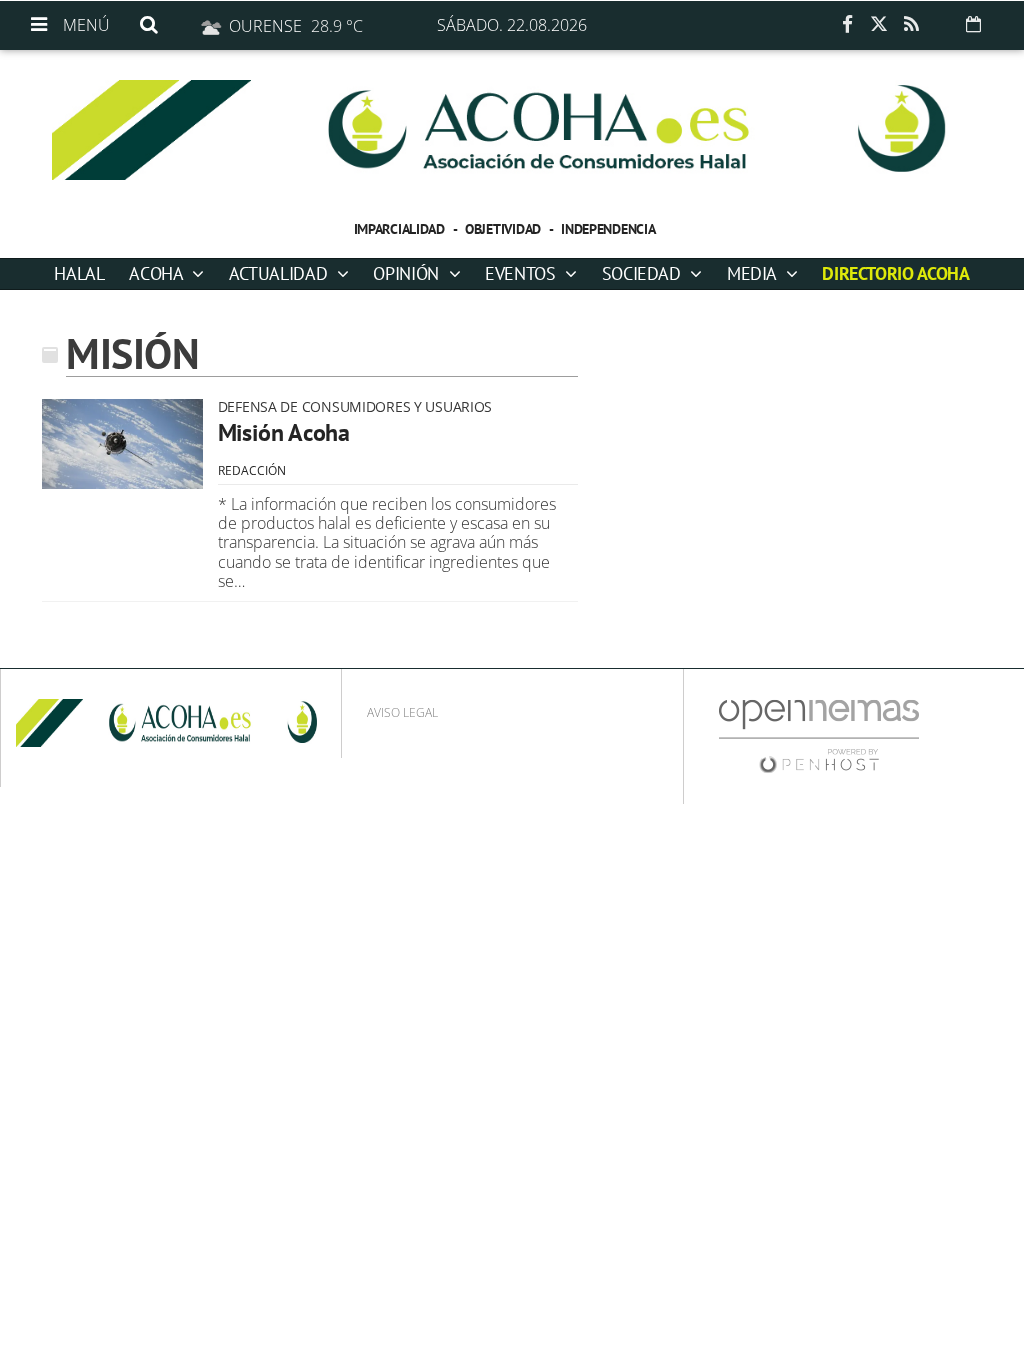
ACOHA (158, 273)
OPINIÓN (408, 273)
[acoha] (512, 130)
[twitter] (879, 25)
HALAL (79, 273)
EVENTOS (522, 273)
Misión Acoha (284, 432)
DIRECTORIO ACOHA (895, 273)
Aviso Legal (402, 712)
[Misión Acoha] (122, 444)
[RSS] (911, 25)
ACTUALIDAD (280, 273)
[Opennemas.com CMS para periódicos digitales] (819, 735)
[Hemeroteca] (973, 24)
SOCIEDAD (644, 273)
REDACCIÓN (252, 470)
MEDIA (754, 273)
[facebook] (847, 25)
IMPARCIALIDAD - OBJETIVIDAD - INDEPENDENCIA (505, 229)
